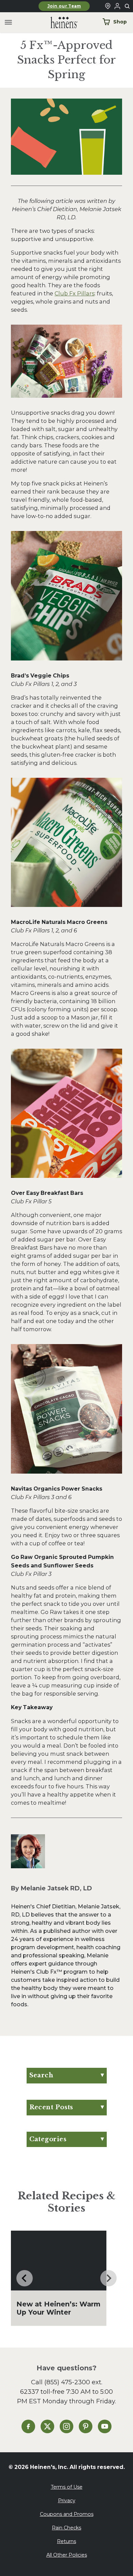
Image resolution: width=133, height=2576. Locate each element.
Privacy (67, 2501)
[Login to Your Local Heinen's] (117, 6)
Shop (120, 22)
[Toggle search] (128, 6)
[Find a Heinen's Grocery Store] (108, 6)
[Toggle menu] (8, 23)
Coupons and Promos (67, 2514)
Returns (66, 2541)
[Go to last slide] (25, 2278)
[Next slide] (108, 2278)
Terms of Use (67, 2487)
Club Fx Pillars (75, 293)
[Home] (59, 23)
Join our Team (64, 6)
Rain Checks (66, 2528)
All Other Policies (67, 2555)
